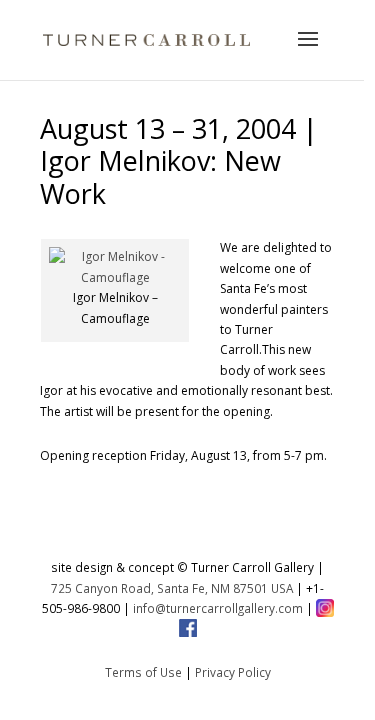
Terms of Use (143, 672)
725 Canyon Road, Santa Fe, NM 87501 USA (172, 588)
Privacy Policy (233, 672)
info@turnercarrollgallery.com (218, 608)
